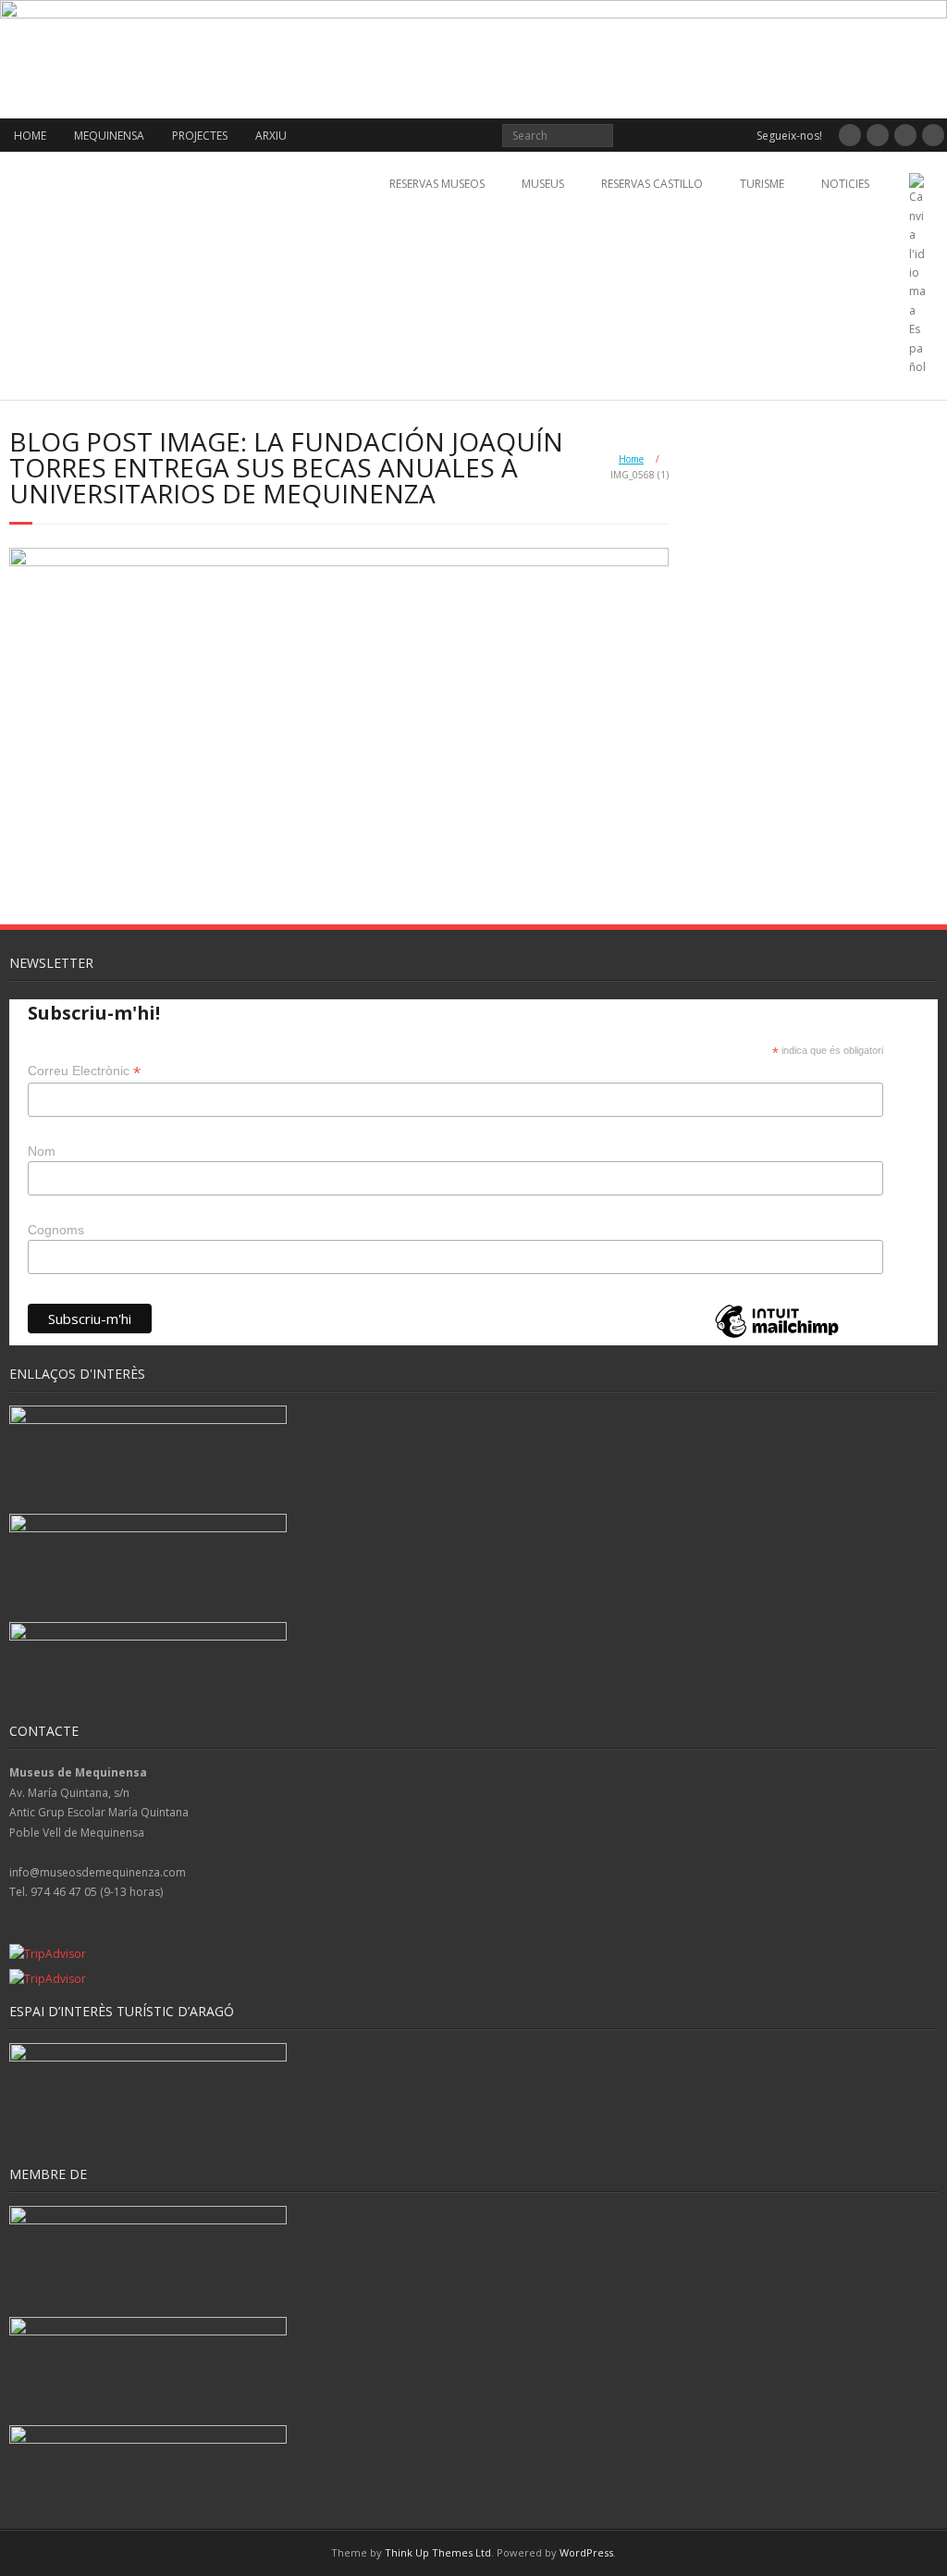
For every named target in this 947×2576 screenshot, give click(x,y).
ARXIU (271, 136)
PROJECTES (200, 136)
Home (631, 459)
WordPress (586, 2552)
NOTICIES (845, 184)
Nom (42, 1151)
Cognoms (56, 1230)
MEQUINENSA (109, 136)
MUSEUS (543, 184)
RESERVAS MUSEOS (437, 184)
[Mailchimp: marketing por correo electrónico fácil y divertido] (777, 1337)
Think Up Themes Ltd (438, 2552)
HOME (30, 136)
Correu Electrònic (84, 1071)
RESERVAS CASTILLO (652, 184)
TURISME (762, 184)
